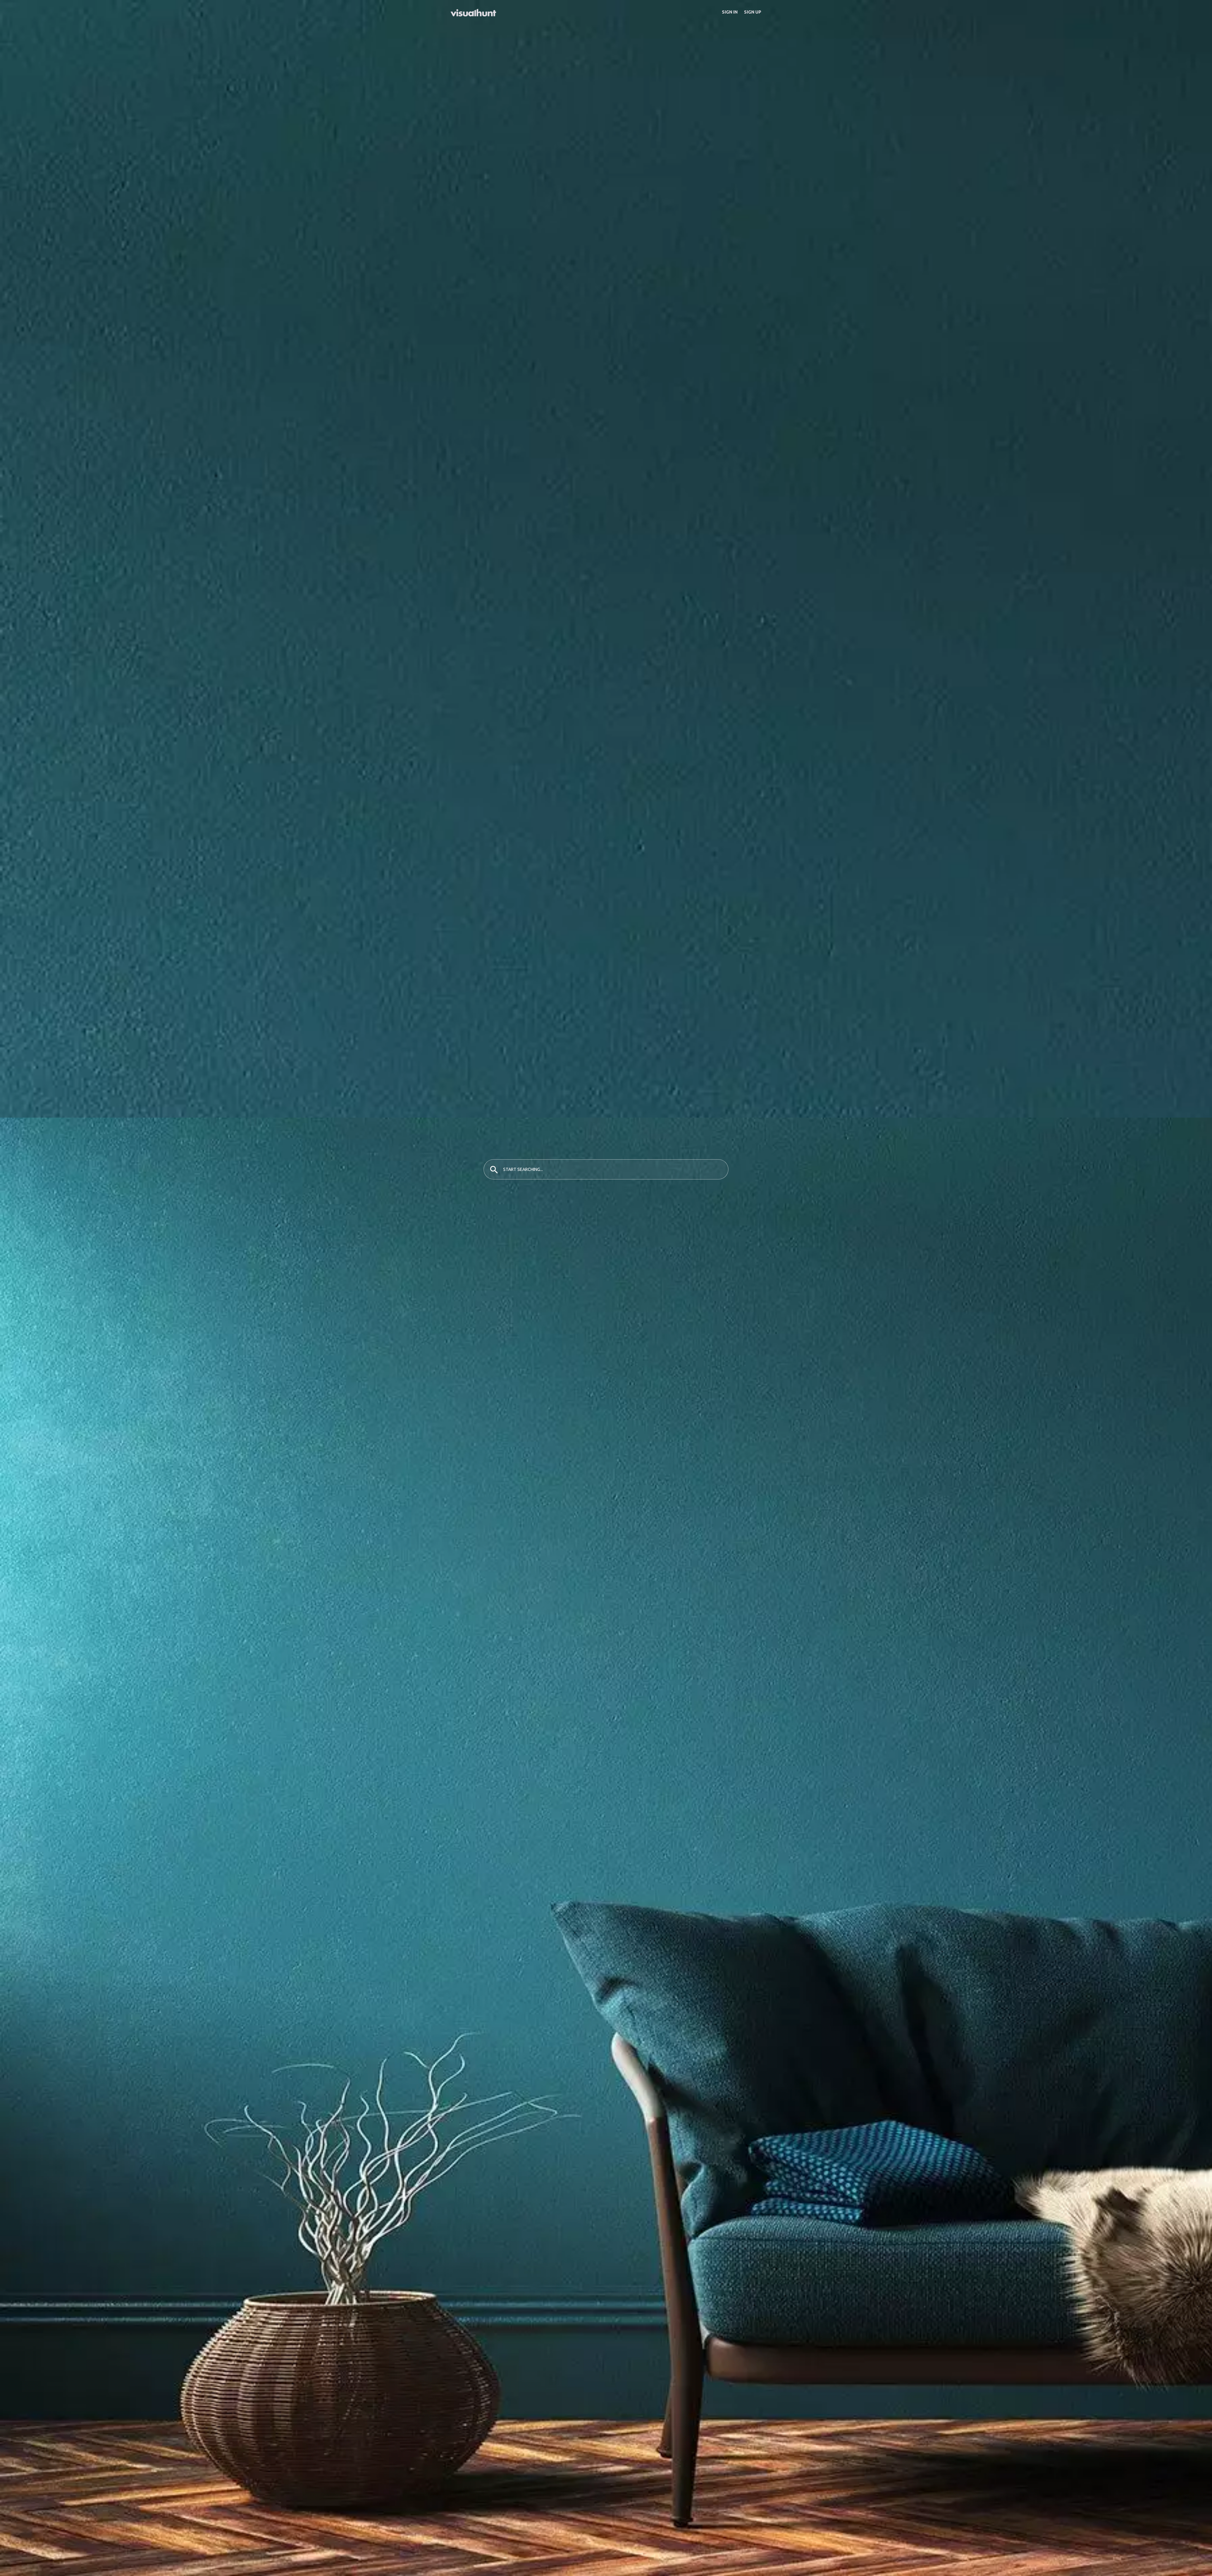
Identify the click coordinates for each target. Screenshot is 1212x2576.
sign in (730, 12)
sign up (753, 12)
